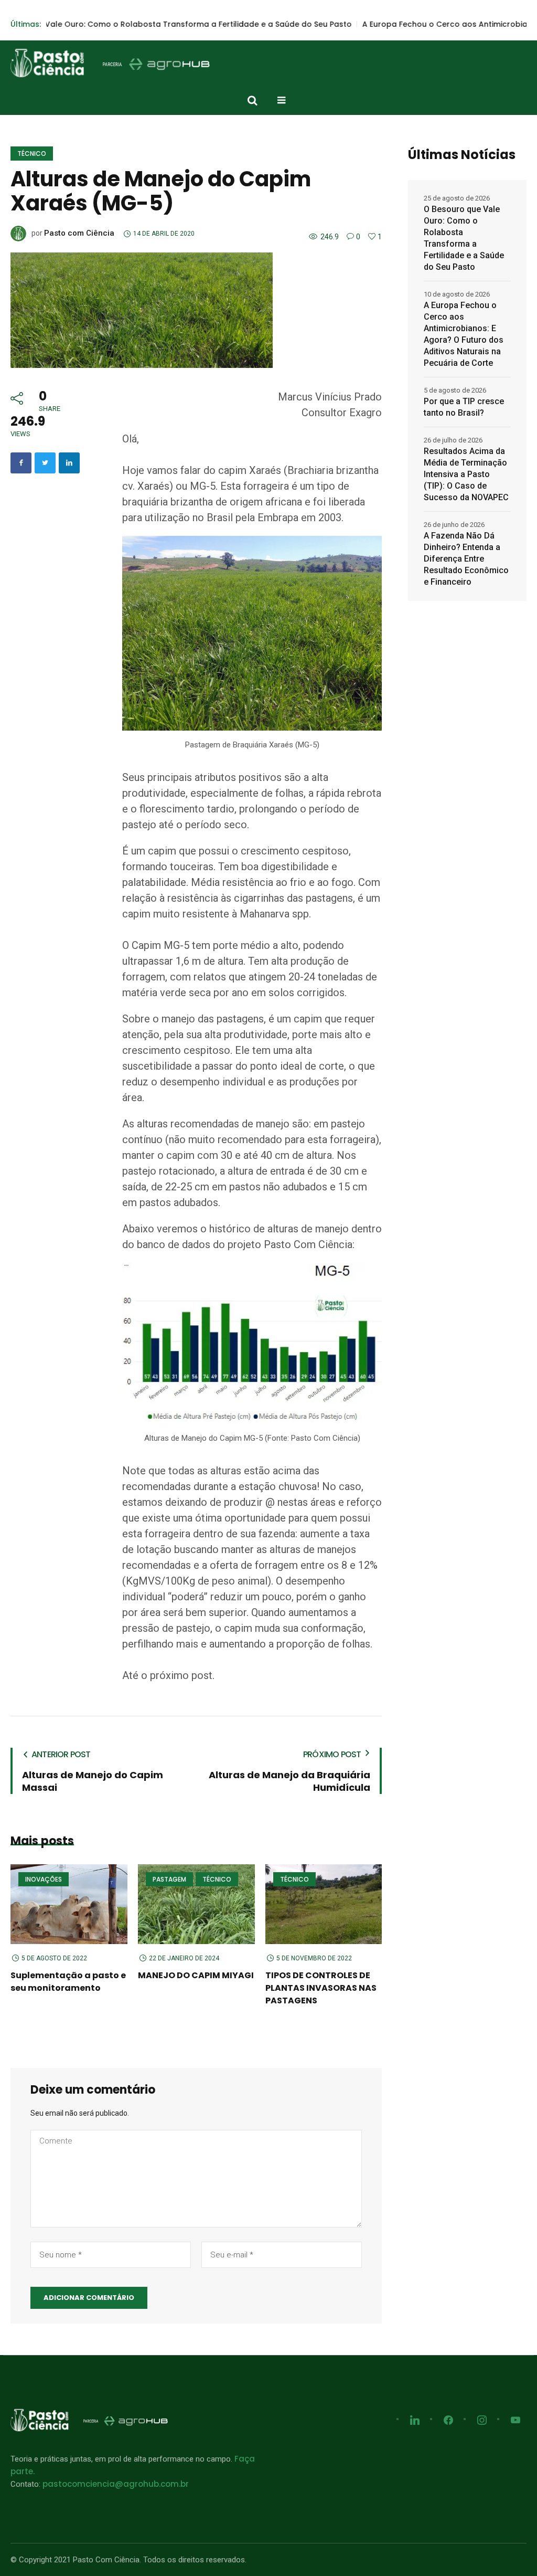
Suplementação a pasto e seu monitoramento (68, 1982)
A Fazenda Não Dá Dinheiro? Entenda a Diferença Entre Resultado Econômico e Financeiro (466, 559)
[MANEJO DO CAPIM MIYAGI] (196, 1904)
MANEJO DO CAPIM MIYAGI (196, 1975)
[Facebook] (21, 463)
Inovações (44, 1879)
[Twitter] (45, 463)
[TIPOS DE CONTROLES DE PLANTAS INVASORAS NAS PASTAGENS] (324, 1904)
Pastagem (169, 1879)
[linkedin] (69, 463)
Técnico (32, 154)
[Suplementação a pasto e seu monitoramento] (69, 1904)
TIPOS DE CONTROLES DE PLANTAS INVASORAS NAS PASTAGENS (321, 1988)
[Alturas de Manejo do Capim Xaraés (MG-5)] (142, 309)
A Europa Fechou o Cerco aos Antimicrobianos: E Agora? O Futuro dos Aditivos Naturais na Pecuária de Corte (464, 334)
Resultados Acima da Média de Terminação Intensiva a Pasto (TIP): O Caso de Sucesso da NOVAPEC (466, 474)
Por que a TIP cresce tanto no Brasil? (464, 407)
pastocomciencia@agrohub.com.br (116, 2484)
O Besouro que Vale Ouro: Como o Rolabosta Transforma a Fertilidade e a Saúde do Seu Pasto (464, 238)
